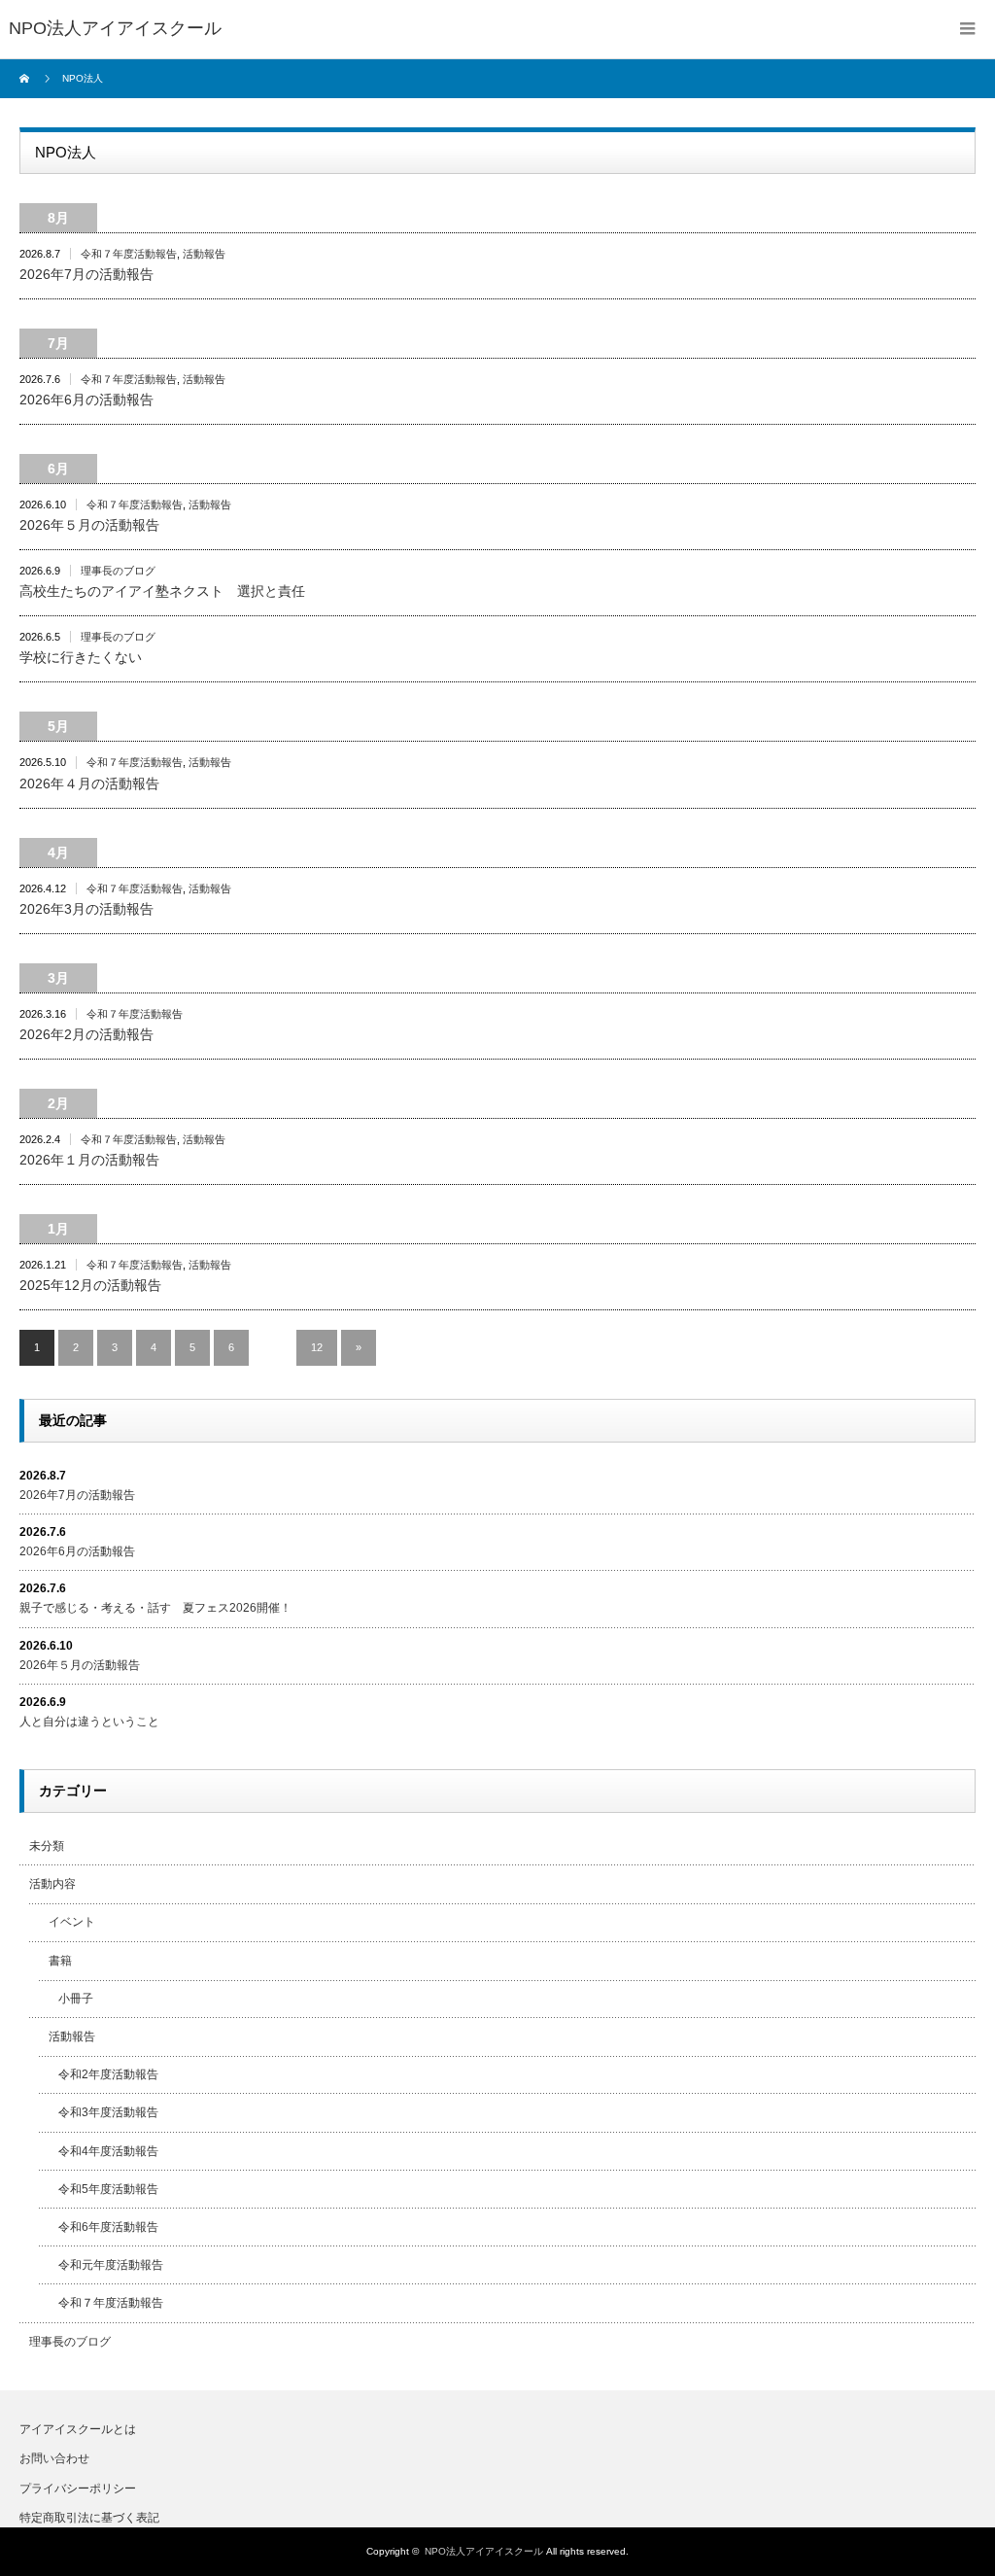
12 (317, 1347)
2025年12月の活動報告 (90, 1285)
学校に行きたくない (81, 657)
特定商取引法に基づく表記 (89, 2518)
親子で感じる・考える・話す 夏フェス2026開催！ (155, 1608)
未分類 (47, 1846)
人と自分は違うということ (89, 1722)
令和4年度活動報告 (108, 2151)
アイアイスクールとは (78, 2429)
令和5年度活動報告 (108, 2189)
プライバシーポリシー (78, 2489)
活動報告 (204, 254)
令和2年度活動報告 (108, 2074)
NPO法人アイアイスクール (484, 2551)
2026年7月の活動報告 (86, 274)
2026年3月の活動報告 (86, 909)
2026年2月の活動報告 (86, 1034)
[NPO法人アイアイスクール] (115, 29)
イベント (72, 1922)
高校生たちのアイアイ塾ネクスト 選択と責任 (162, 591)
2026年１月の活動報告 (89, 1160)
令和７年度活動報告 (129, 254)
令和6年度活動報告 (108, 2227)
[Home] (27, 79)
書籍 (60, 1961)
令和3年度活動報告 (108, 2112)
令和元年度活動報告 (111, 2265)
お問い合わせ (54, 2458)
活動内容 (52, 1884)
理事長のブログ (118, 571)
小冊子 (76, 1999)
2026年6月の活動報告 (86, 400)
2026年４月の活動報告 (89, 783)
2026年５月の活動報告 (89, 525)
